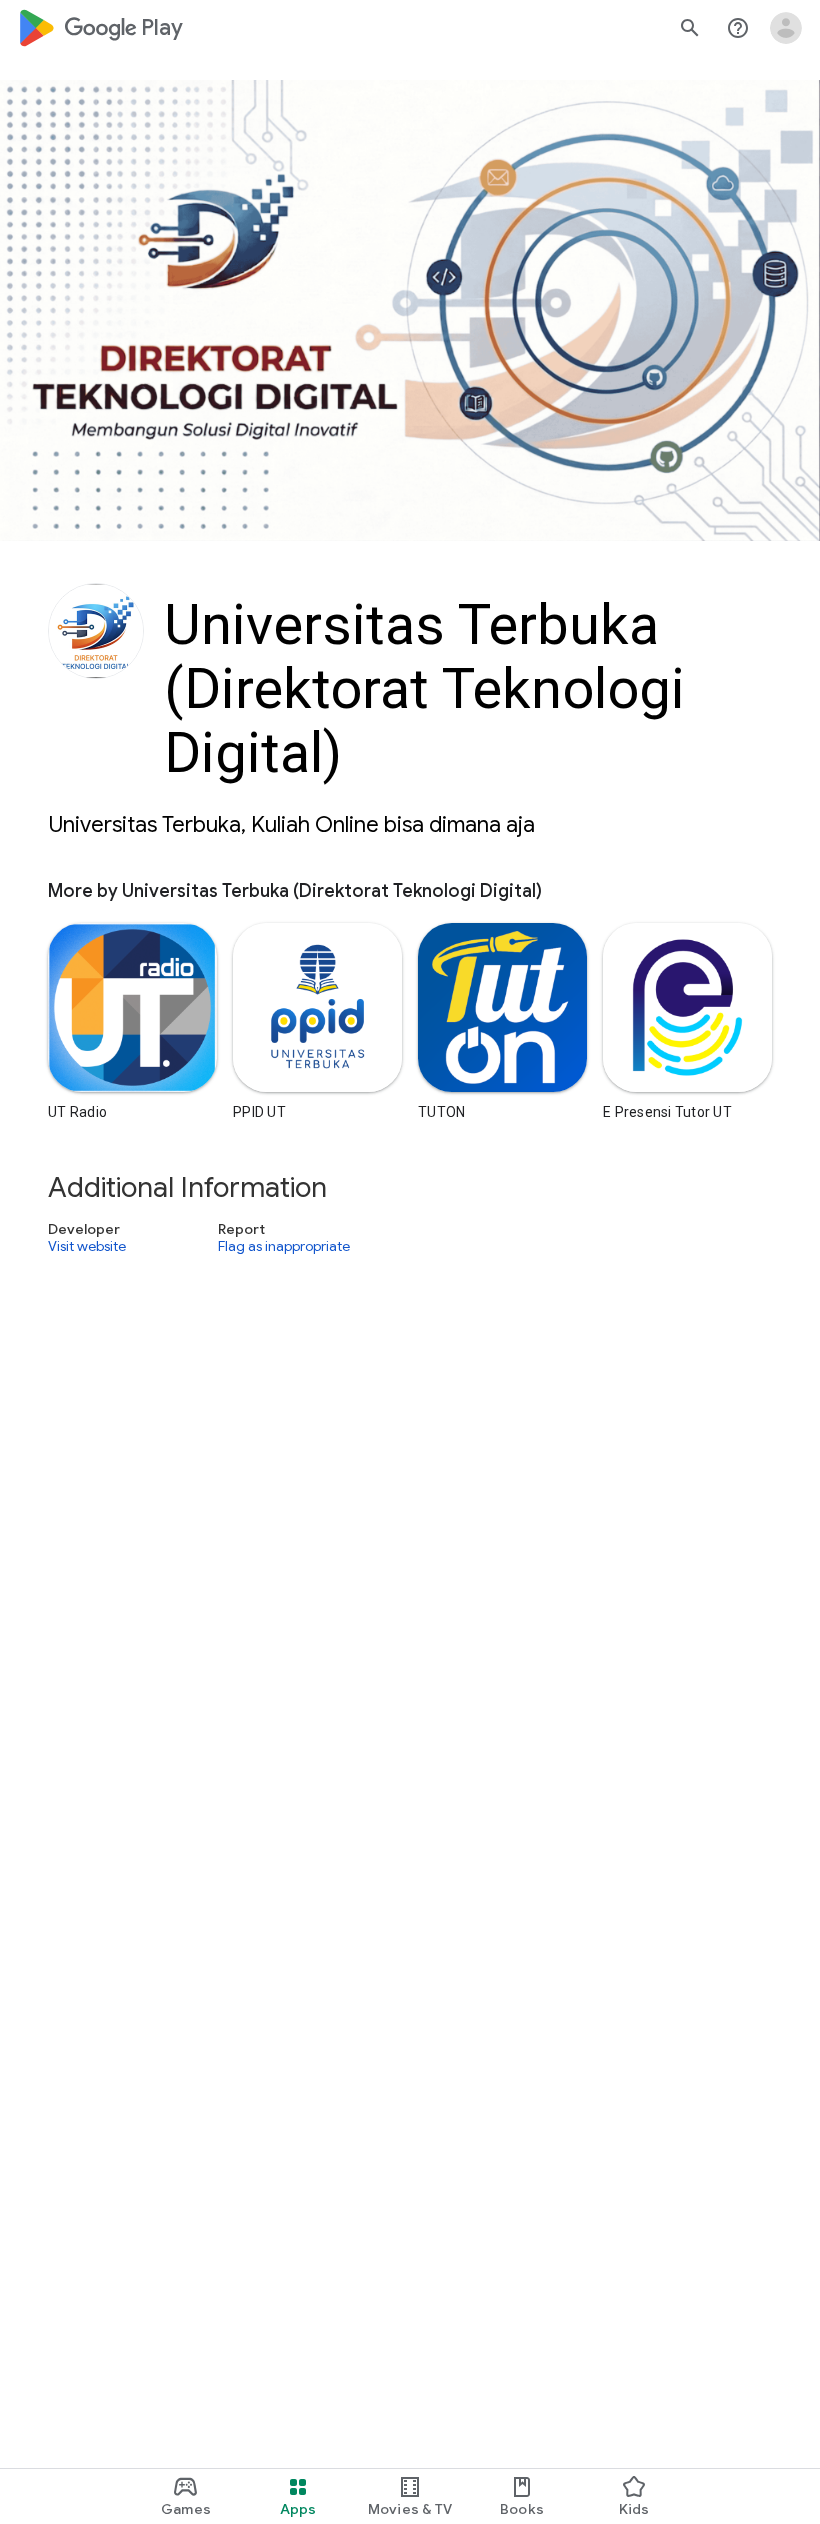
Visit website (87, 1247)
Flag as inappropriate (284, 1247)
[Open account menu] (786, 28)
